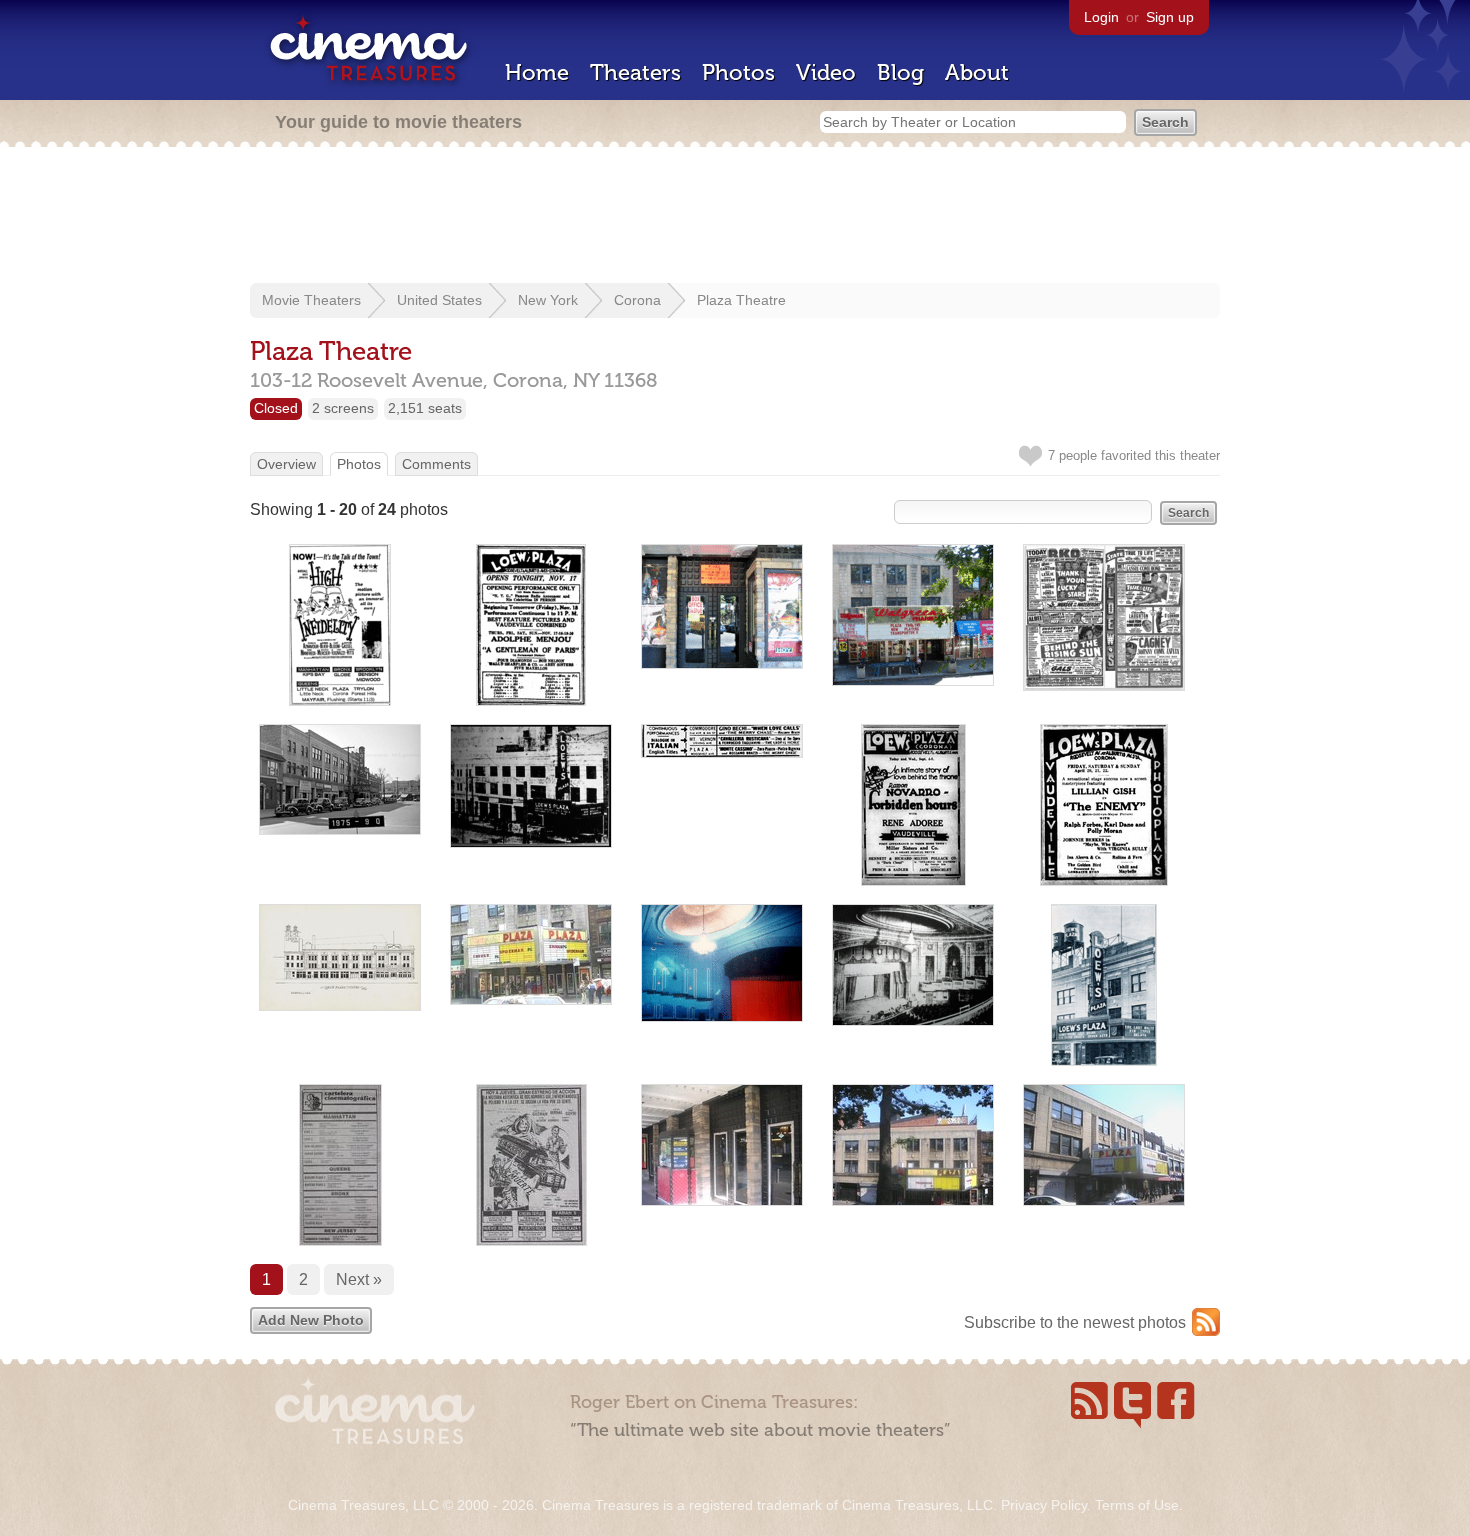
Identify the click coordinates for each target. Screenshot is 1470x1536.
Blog (900, 72)
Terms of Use (1137, 1505)
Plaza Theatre (741, 300)
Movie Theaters (311, 300)
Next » (359, 1279)
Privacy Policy (1044, 1505)
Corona (637, 300)
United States (439, 300)
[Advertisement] (735, 217)
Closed (276, 408)
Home (537, 72)
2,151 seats (425, 408)
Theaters (635, 72)
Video (826, 72)
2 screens (343, 408)
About (977, 72)
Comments (436, 464)
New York (548, 300)
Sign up (1170, 17)
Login (1101, 17)
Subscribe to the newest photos (1075, 1322)
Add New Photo (311, 1320)
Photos (738, 72)
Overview (286, 464)
